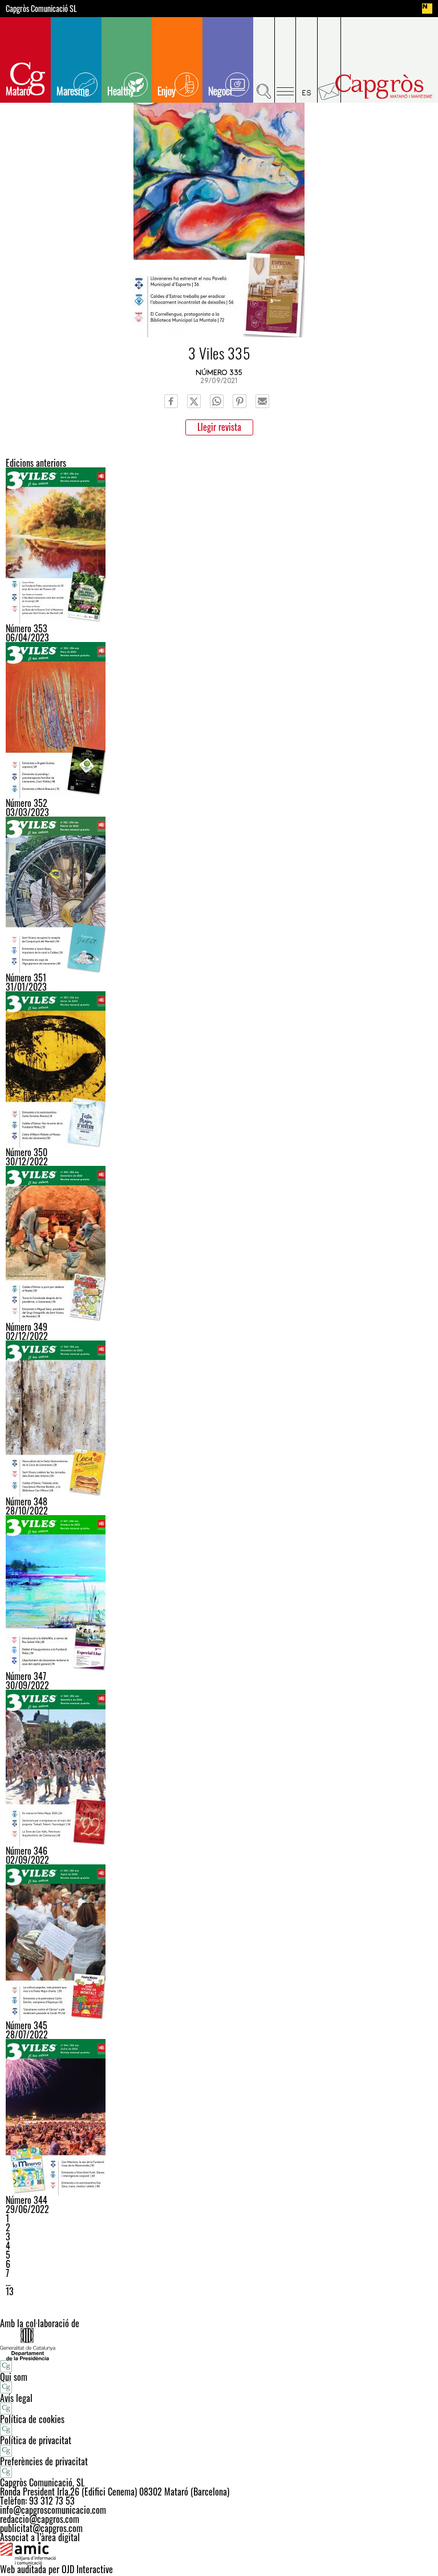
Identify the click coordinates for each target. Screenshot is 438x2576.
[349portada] (219, 1244)
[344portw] (219, 2117)
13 (10, 2291)
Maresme (73, 91)
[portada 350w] (219, 1069)
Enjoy (167, 91)
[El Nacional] (427, 9)
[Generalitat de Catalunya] (219, 2344)
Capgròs (384, 86)
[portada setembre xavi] (219, 1768)
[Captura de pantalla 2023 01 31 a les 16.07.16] (219, 895)
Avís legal (16, 2398)
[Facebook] (171, 401)
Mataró (18, 91)
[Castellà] (307, 60)
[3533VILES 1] (219, 546)
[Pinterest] (240, 401)
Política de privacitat (36, 2440)
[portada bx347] (219, 1593)
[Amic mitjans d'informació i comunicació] (219, 2553)
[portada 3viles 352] (219, 720)
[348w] (219, 1419)
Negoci (220, 91)
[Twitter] (194, 401)
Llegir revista (219, 427)
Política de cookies (32, 2419)
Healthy (121, 91)
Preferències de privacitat (44, 2461)
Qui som (14, 2377)
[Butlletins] (329, 60)
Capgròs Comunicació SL (41, 9)
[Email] (262, 401)
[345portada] (219, 1943)
